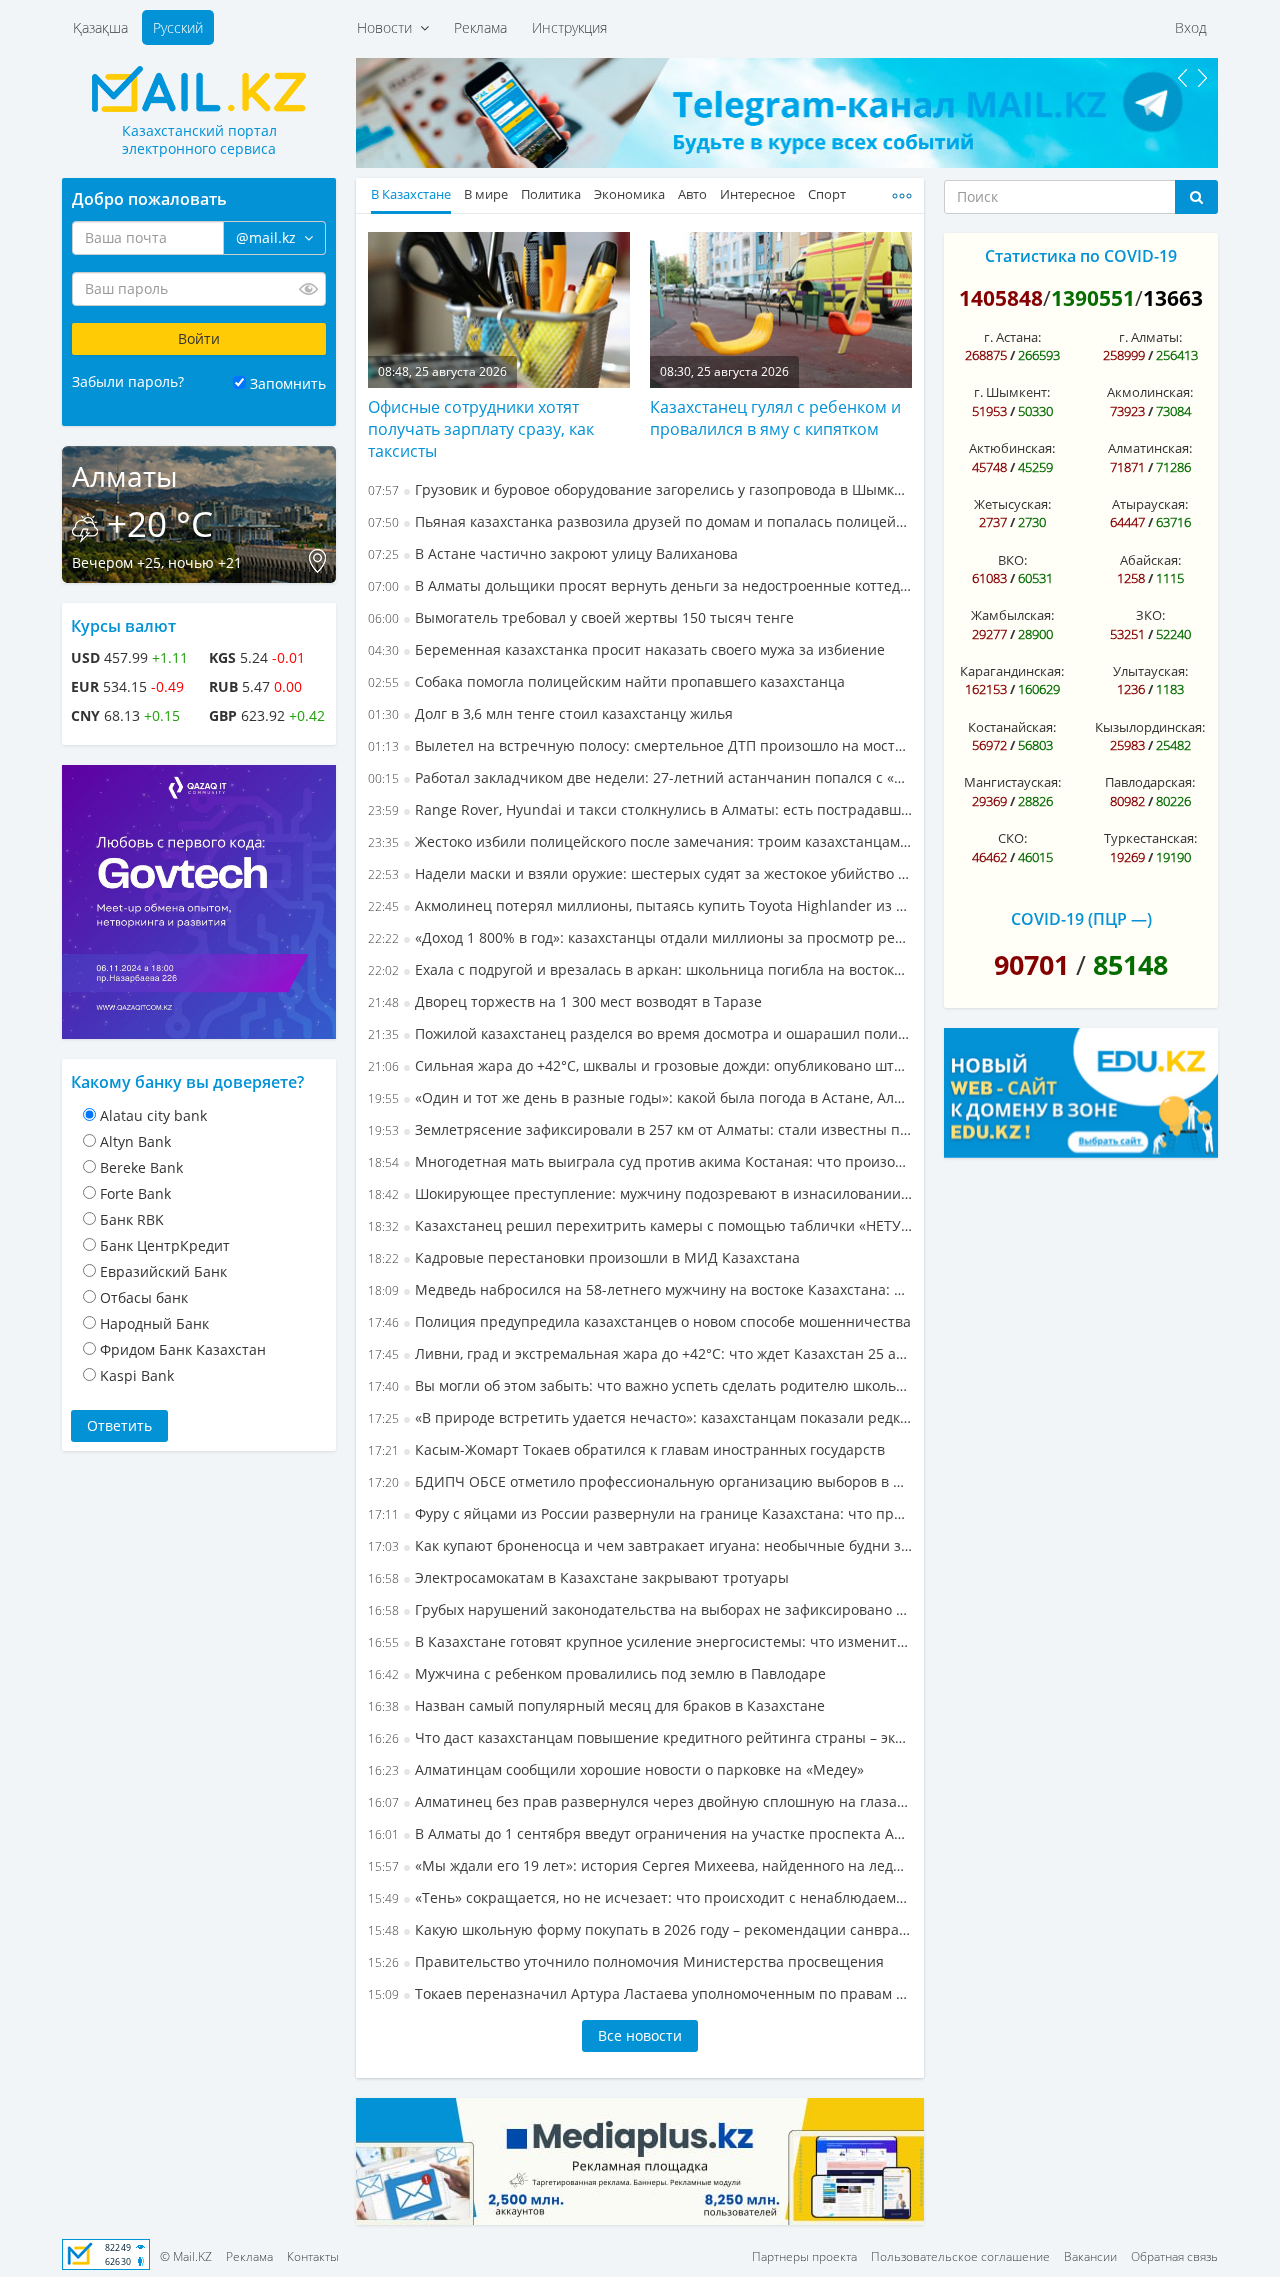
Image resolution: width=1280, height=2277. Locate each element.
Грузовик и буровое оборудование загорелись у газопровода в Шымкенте (640, 489)
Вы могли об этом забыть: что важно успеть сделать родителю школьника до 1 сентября (640, 1385)
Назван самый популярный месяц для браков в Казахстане (596, 1705)
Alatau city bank (153, 1115)
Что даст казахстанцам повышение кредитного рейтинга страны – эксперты (640, 1737)
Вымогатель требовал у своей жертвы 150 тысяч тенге (581, 617)
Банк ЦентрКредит (165, 1245)
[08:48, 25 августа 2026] (499, 308)
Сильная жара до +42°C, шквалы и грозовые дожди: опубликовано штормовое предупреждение (640, 1065)
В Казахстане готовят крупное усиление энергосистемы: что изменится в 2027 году (640, 1641)
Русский (178, 27)
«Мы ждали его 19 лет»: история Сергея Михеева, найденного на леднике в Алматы (640, 1865)
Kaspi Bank (137, 1375)
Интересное (757, 194)
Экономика (629, 194)
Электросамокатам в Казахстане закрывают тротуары (578, 1577)
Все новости (640, 2035)
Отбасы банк (144, 1297)
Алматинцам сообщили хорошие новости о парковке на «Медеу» (616, 1769)
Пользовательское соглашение (960, 2256)
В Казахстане (411, 194)
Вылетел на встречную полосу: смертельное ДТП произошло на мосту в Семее (640, 745)
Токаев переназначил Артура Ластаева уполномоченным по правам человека (640, 1993)
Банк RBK (132, 1219)
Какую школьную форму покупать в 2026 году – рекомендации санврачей (640, 1929)
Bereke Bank (141, 1167)
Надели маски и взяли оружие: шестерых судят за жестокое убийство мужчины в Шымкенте (640, 873)
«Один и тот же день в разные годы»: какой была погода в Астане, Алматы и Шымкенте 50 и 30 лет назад (640, 1097)
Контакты (313, 2256)
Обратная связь (1174, 2256)
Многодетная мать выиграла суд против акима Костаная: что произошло (640, 1161)
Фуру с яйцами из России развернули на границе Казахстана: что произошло (640, 1513)
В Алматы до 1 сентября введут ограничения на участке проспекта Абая (640, 1833)
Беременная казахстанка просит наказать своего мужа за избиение (626, 649)
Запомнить (288, 383)
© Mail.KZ (186, 2256)
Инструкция (569, 27)
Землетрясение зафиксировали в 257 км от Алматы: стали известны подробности (640, 1129)
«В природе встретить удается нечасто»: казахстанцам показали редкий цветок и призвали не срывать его (640, 1417)
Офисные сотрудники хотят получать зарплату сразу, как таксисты (481, 429)
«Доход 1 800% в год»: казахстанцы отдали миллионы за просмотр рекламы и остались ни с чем (640, 937)
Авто (692, 194)
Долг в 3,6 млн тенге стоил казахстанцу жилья (550, 713)
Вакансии (1090, 2256)
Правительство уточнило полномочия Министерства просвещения (626, 1961)
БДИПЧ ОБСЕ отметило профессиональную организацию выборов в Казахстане (640, 1481)
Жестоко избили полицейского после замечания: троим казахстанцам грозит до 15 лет (640, 841)
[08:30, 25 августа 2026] (781, 308)
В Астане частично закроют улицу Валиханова (553, 553)
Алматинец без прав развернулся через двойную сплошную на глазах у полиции (640, 1801)
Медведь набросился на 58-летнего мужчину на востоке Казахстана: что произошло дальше (640, 1289)
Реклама (480, 27)
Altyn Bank (135, 1141)
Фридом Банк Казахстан (183, 1349)
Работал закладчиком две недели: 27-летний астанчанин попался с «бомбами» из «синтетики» (640, 777)
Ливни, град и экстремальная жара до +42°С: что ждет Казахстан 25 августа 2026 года (640, 1353)
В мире (486, 194)
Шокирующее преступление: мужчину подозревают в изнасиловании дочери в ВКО (640, 1193)
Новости (388, 27)
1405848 (1001, 298)
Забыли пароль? (128, 381)
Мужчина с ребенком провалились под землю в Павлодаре (597, 1673)
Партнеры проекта (804, 2256)
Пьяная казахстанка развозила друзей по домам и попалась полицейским (640, 521)
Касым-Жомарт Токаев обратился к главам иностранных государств (626, 1449)
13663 (1173, 298)
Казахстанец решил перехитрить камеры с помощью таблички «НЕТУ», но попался (640, 1225)
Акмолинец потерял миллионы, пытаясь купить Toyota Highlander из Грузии (640, 905)
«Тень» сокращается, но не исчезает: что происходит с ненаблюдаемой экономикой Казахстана (640, 1897)
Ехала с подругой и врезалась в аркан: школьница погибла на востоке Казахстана (640, 969)
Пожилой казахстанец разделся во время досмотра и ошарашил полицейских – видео (640, 1033)
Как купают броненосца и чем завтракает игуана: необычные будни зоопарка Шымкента (640, 1545)
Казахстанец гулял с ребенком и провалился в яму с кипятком (775, 418)
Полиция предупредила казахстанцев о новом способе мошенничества (639, 1321)
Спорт (827, 194)
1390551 (1093, 298)
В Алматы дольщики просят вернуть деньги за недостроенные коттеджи (640, 585)
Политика (551, 194)
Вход (1191, 27)
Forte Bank (135, 1193)
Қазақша (100, 27)
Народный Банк (154, 1323)
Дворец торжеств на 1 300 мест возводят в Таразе (565, 1001)
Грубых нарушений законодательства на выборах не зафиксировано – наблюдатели (640, 1609)
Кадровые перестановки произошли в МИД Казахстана (584, 1257)
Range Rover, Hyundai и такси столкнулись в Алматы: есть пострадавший (640, 809)
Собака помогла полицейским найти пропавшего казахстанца (606, 681)
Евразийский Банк (163, 1271)
